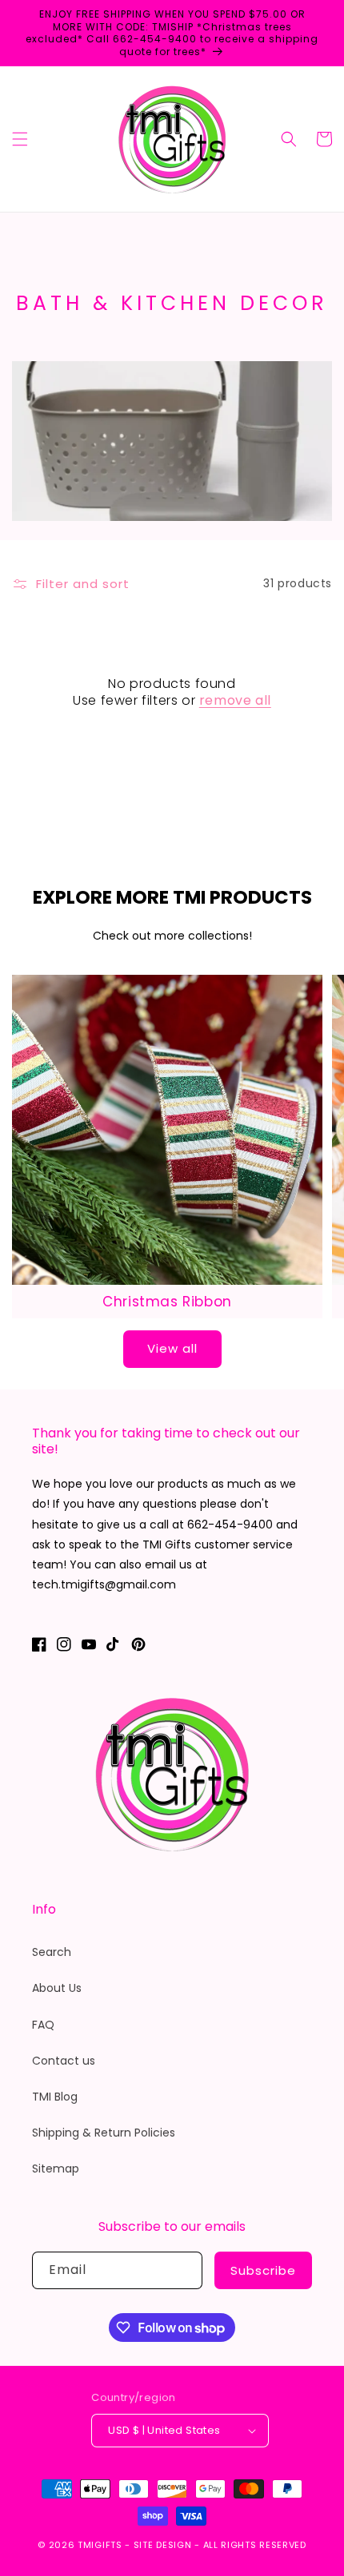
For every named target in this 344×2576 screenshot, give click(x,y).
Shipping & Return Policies (104, 2133)
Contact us (64, 2061)
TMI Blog (55, 2097)
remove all (235, 701)
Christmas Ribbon (167, 1302)
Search (52, 1952)
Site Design (163, 2545)
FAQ (43, 2025)
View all (172, 1348)
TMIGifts (100, 2545)
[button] (20, 139)
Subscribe (263, 2270)
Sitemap (56, 2169)
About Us (57, 1988)
